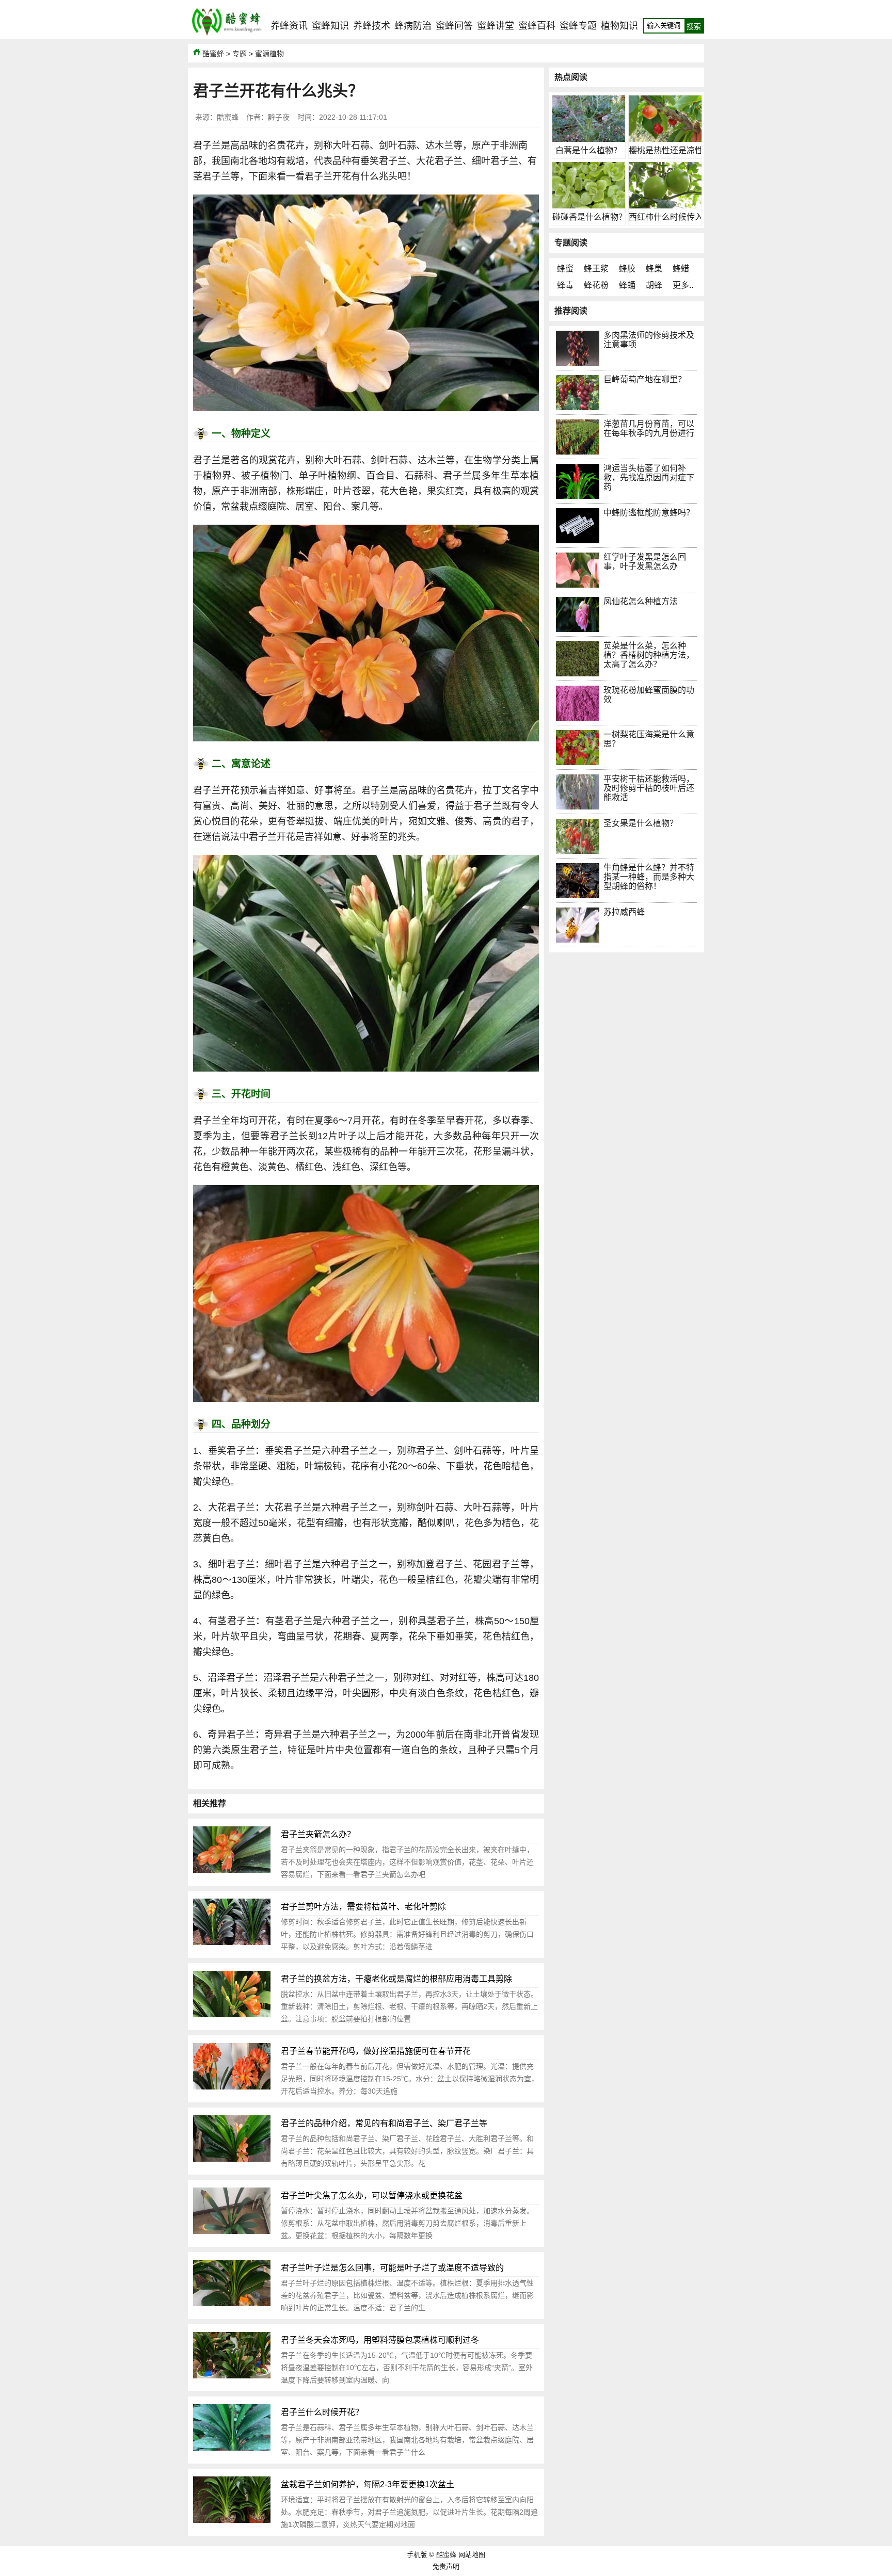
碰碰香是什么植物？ (590, 217)
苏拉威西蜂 (624, 912)
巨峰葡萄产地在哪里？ (645, 379)
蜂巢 (654, 269)
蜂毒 (565, 285)
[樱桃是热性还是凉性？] (665, 139)
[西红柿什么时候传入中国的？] (665, 206)
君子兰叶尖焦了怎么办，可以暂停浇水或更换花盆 (372, 2196)
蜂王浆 (596, 269)
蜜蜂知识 (330, 26)
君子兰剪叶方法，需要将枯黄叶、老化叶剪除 (363, 1907)
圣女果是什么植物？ (641, 823)
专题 (240, 54)
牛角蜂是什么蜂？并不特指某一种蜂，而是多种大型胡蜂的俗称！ (649, 877)
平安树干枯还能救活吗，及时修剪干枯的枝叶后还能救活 (649, 788)
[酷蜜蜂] (227, 36)
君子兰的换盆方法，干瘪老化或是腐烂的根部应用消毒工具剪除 (396, 1979)
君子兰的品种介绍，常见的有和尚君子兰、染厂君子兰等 (384, 2123)
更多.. (683, 285)
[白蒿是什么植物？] (589, 139)
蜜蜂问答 (454, 26)
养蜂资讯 (289, 26)
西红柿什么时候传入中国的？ (682, 217)
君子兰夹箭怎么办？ (318, 1834)
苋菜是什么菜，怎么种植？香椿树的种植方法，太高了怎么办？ (649, 655)
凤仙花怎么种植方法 (641, 601)
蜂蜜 (565, 269)
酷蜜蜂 (213, 54)
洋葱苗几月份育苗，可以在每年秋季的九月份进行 (649, 428)
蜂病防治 (413, 26)
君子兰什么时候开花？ (322, 2412)
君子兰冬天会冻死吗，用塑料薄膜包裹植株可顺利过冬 (380, 2340)
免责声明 (446, 2566)
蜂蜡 (681, 269)
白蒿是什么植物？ (588, 150)
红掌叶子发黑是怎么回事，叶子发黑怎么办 (645, 562)
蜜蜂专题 (578, 26)
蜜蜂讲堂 (496, 26)
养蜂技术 (372, 26)
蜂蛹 (627, 285)
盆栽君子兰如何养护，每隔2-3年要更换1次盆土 (368, 2484)
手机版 (417, 2555)
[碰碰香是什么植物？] (589, 206)
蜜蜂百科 (537, 26)
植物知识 (619, 26)
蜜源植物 (269, 54)
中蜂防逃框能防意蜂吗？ (649, 513)
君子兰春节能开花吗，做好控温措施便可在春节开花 (376, 2051)
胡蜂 (654, 285)
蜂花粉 (596, 285)
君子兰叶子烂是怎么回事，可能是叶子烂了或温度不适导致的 (392, 2268)
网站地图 (472, 2555)
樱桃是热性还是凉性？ (670, 150)
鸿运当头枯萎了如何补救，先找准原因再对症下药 (649, 477)
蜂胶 (627, 269)
